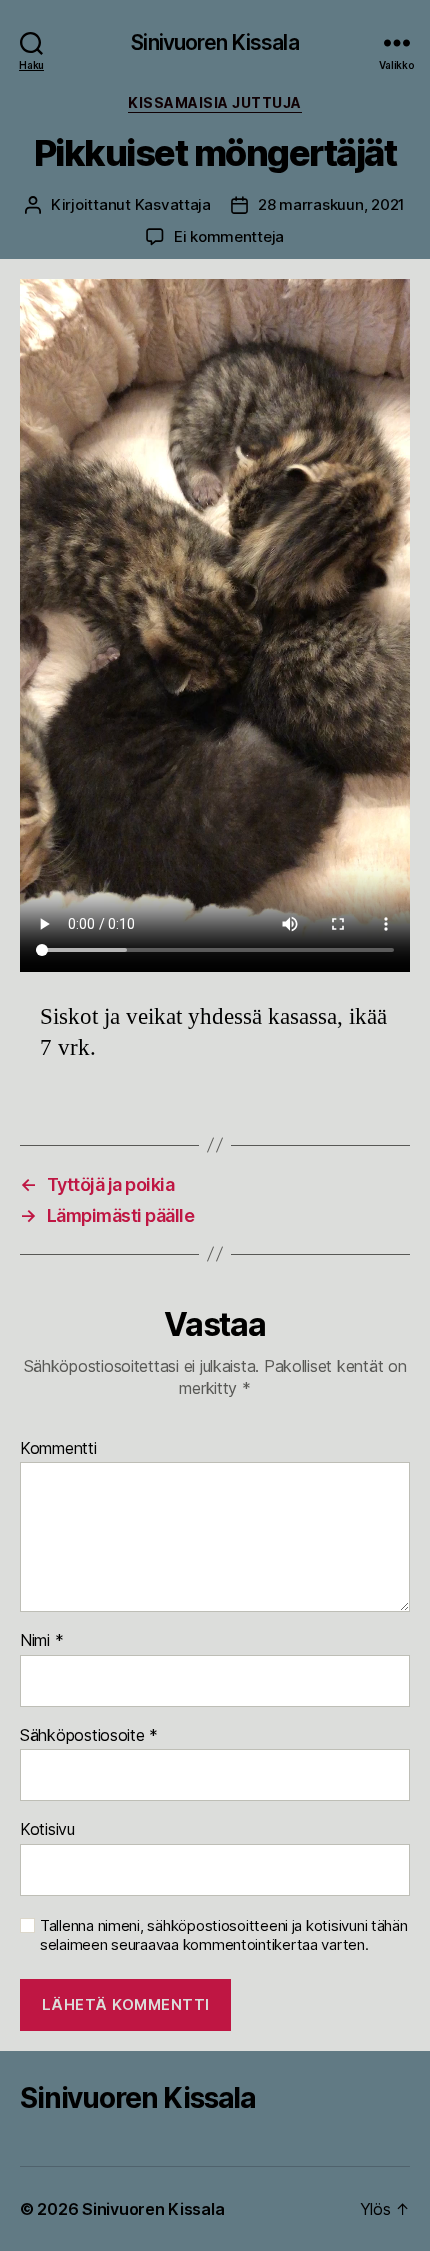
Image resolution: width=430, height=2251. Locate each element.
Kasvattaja (173, 204)
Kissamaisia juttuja (215, 102)
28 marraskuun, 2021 (331, 204)
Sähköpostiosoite (89, 1736)
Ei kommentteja (229, 236)
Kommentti (58, 1449)
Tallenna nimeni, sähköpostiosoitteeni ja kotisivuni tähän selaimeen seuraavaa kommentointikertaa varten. (224, 1935)
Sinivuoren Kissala (214, 42)
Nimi (41, 1641)
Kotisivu (47, 1830)
